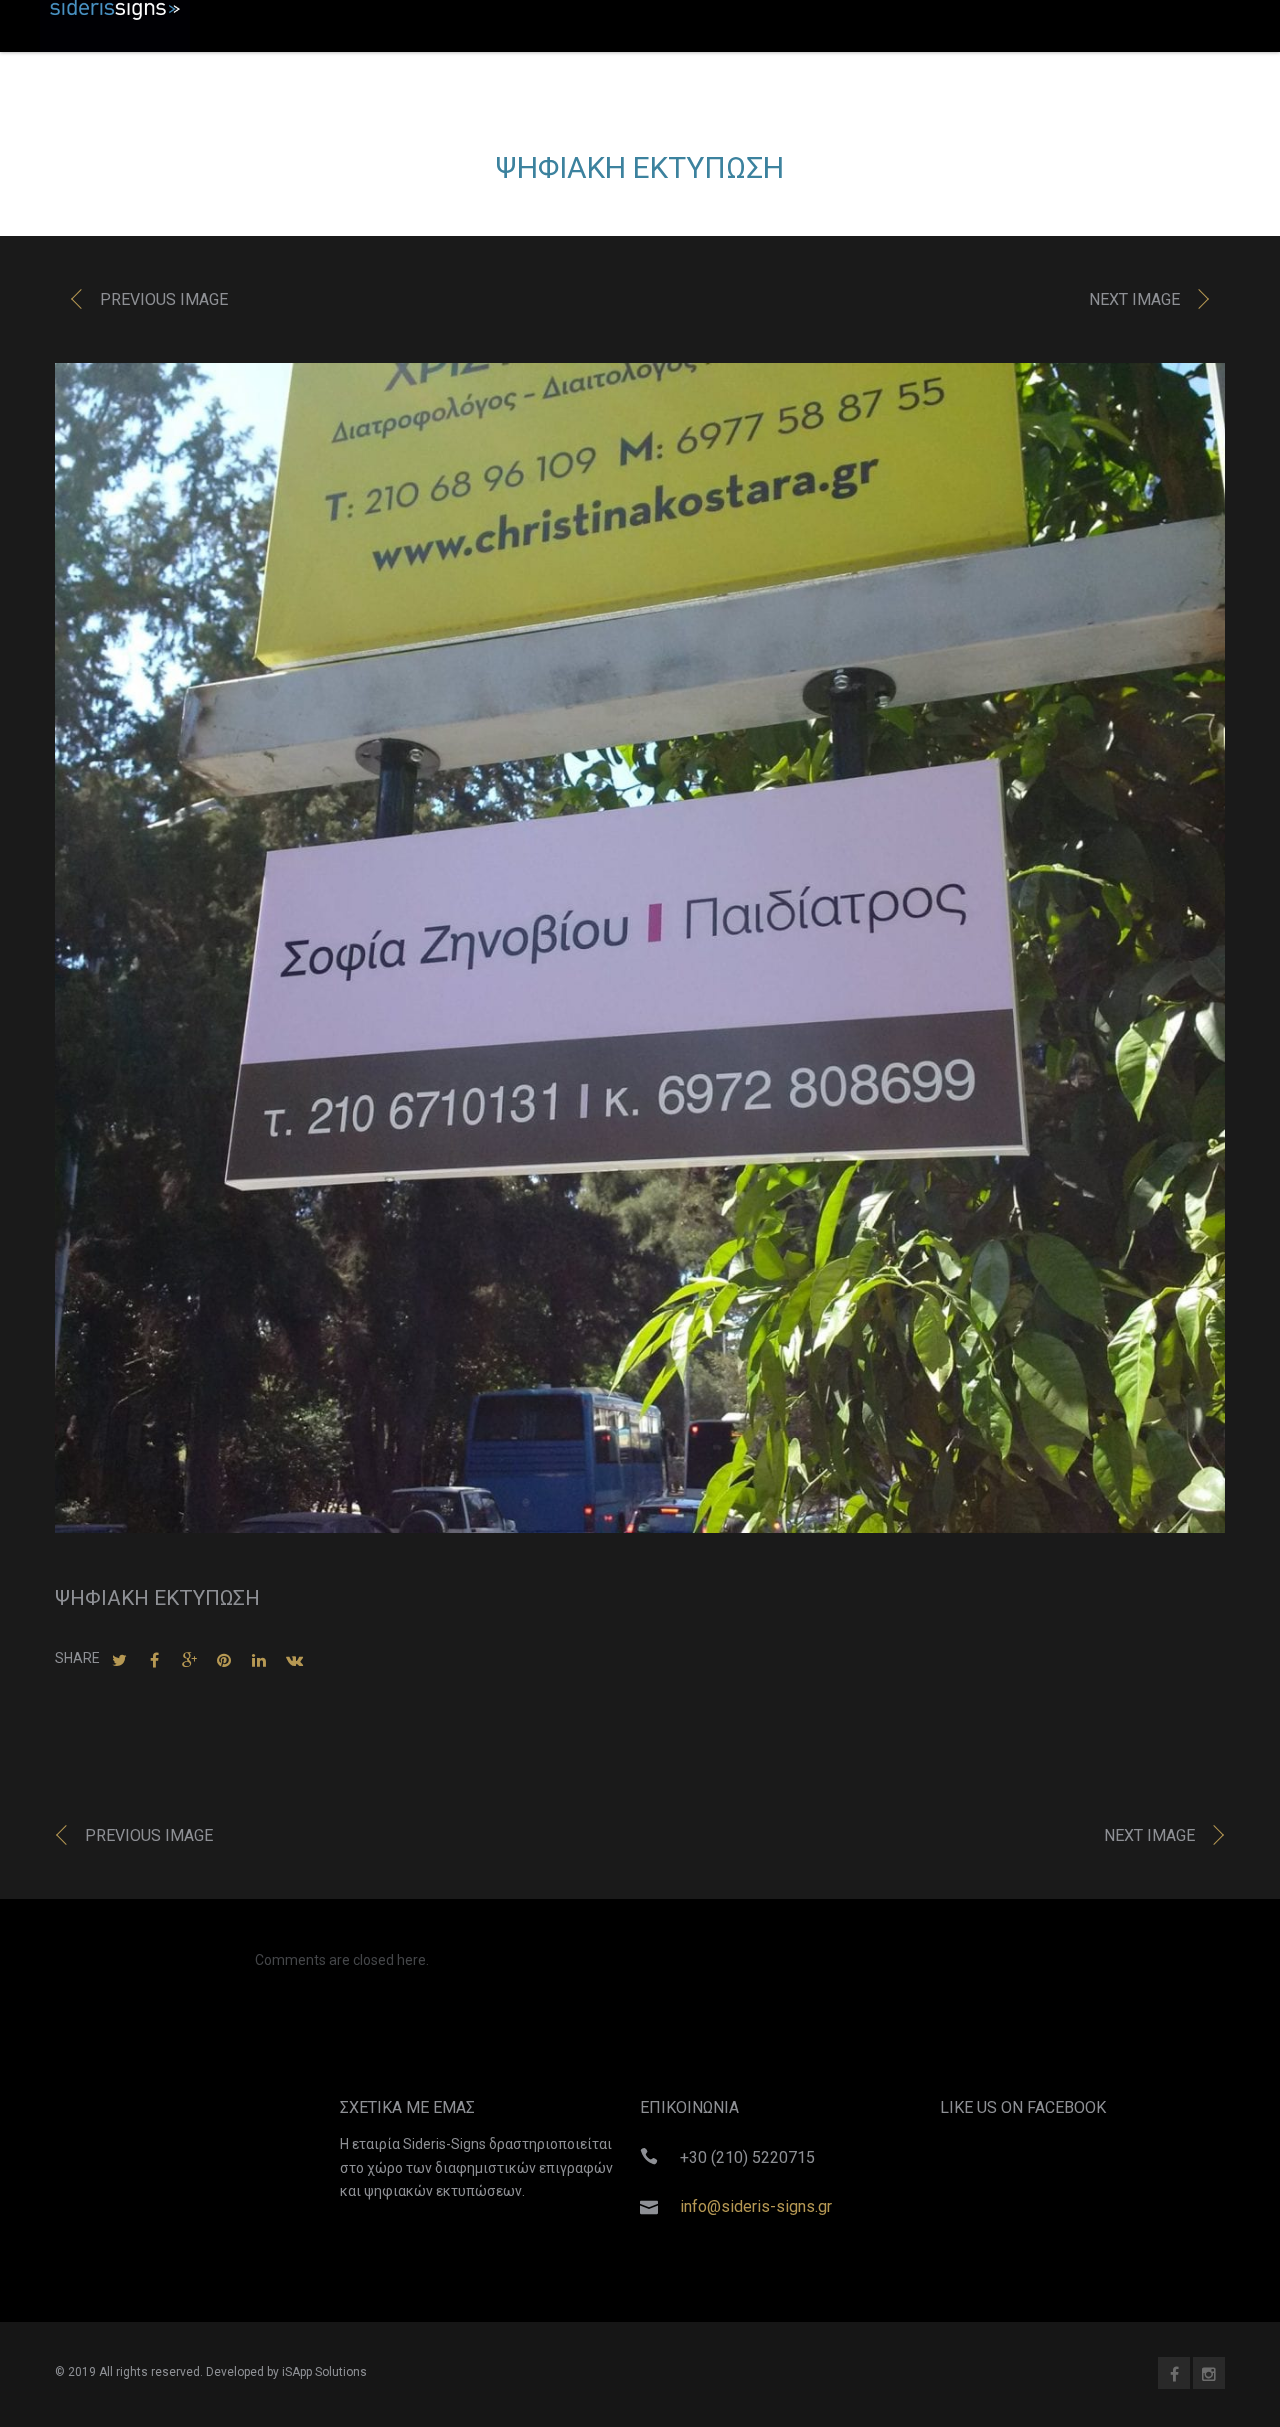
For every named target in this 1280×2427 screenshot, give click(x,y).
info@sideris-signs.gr (756, 2206)
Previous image (164, 299)
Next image (1134, 299)
